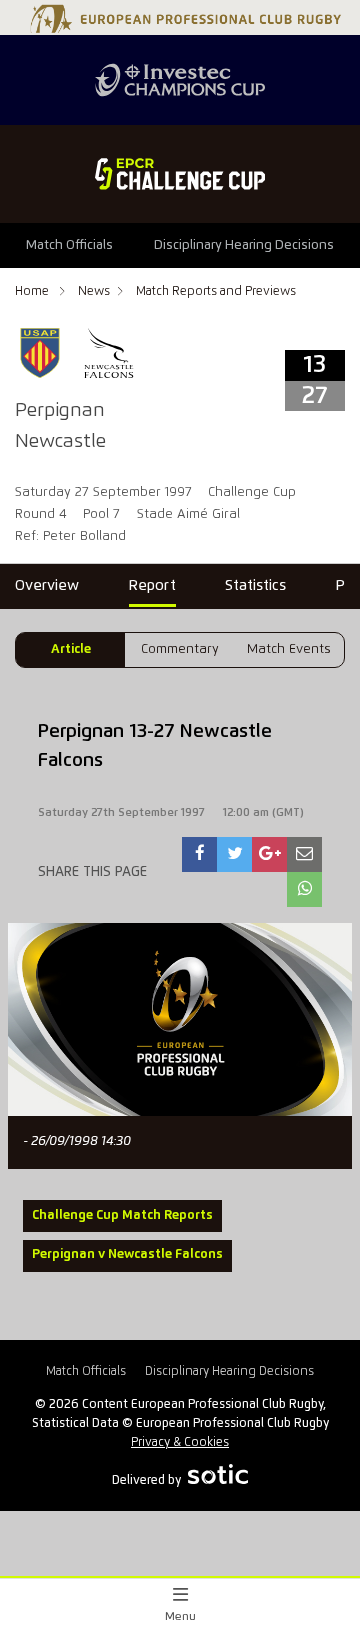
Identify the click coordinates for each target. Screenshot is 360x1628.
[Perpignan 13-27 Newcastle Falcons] (200, 854)
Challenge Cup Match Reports (122, 1215)
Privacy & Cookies (180, 1442)
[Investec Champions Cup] (180, 80)
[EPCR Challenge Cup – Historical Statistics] (180, 174)
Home (33, 291)
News (94, 291)
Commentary (180, 649)
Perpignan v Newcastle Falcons (127, 1254)
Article (71, 649)
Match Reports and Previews (216, 291)
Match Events (289, 649)
